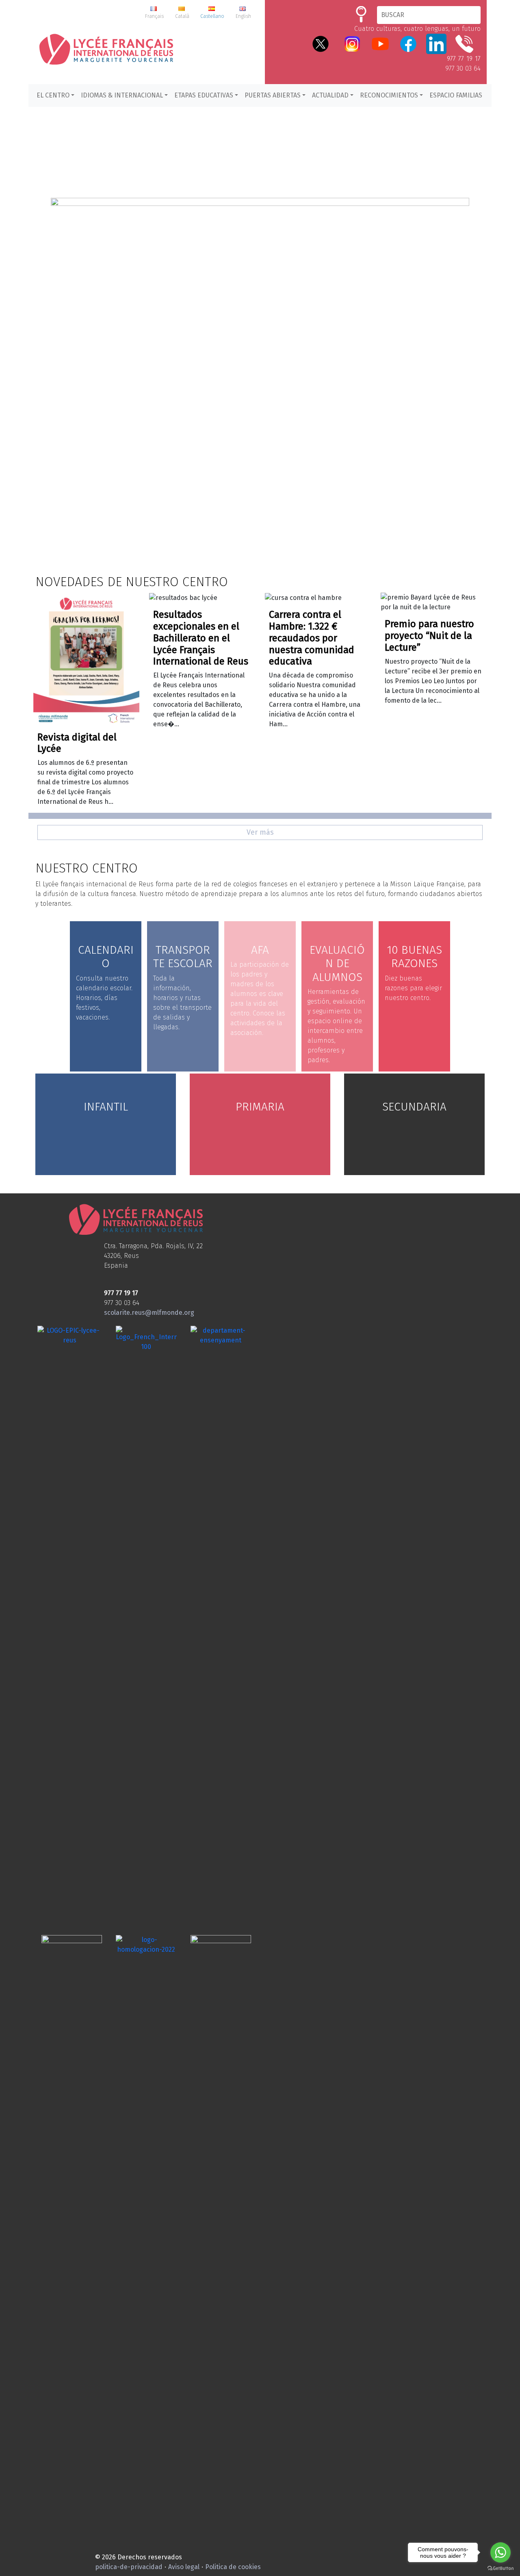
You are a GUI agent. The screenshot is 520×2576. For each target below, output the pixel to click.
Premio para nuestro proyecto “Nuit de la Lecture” (429, 636)
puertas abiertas (273, 95)
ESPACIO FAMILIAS (456, 95)
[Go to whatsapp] (500, 2552)
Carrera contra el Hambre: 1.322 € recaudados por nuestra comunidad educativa (312, 638)
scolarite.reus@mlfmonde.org (149, 1313)
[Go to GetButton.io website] (500, 2568)
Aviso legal (184, 2567)
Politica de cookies (233, 2567)
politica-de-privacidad (129, 2567)
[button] (260, 346)
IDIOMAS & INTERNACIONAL (122, 95)
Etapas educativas (204, 95)
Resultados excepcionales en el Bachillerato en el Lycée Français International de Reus (201, 638)
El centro (53, 95)
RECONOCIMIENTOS (389, 95)
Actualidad (330, 95)
